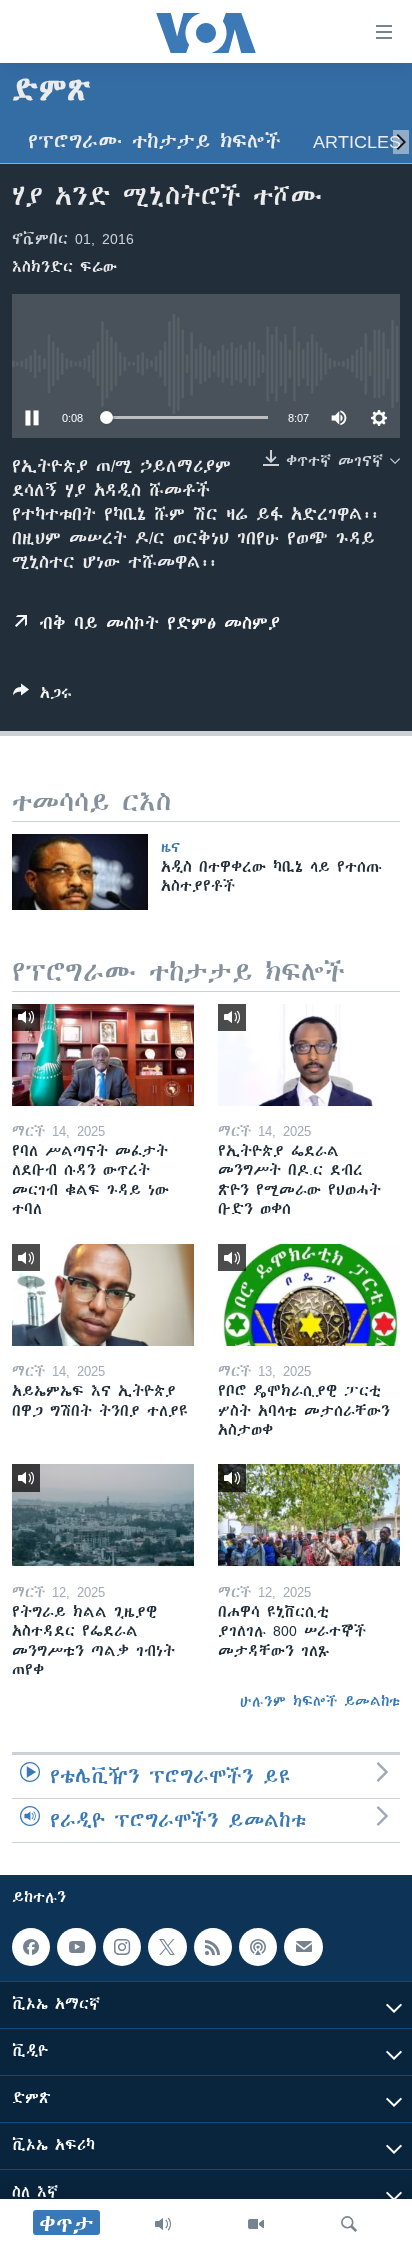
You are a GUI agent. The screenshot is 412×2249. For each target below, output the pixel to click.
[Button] (42, 696)
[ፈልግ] (349, 2224)
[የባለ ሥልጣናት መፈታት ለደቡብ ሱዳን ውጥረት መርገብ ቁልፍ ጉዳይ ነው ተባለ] (103, 1055)
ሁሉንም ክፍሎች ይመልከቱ (320, 1701)
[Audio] (163, 2224)
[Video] (256, 2224)
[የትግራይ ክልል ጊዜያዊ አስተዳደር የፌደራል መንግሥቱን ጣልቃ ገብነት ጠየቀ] (103, 1515)
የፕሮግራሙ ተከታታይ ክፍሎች (154, 141)
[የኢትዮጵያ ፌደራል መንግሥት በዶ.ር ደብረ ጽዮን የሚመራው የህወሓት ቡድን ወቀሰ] (309, 1055)
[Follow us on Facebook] (31, 1947)
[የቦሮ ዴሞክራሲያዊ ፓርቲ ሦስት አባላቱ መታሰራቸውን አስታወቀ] (309, 1295)
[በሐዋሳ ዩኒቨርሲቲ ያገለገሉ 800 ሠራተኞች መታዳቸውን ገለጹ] (309, 1515)
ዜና (170, 847)
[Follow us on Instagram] (122, 1947)
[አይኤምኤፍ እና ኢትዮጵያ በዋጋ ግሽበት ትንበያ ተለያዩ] (103, 1295)
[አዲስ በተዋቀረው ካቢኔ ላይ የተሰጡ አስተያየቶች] (80, 872)
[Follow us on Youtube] (76, 1947)
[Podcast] (258, 1947)
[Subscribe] (303, 1947)
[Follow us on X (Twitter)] (167, 1947)
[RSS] (213, 1947)
